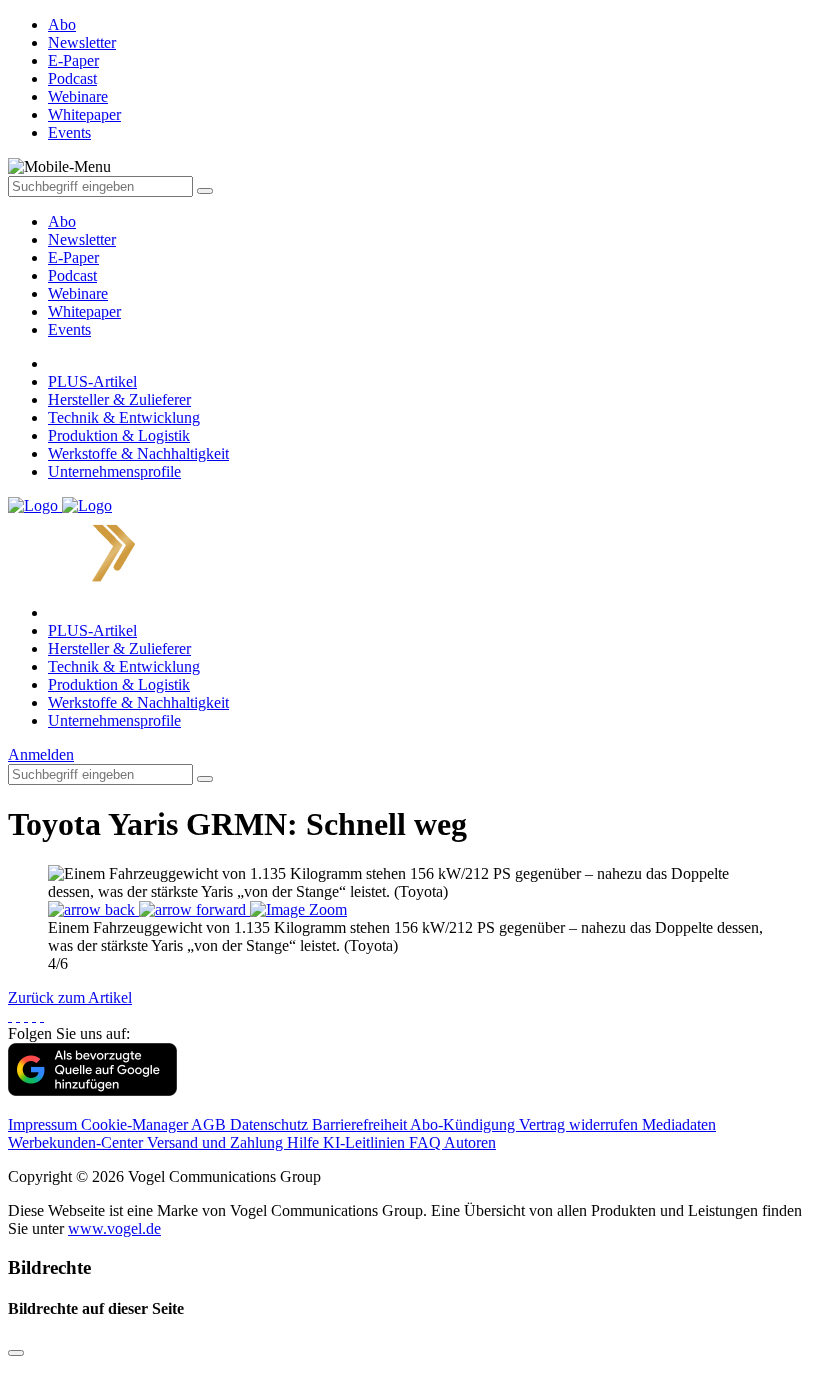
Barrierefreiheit (361, 1124)
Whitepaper (84, 311)
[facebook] (10, 1015)
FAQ (426, 1142)
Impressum (44, 1124)
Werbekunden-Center (77, 1142)
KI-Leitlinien (366, 1142)
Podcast (72, 275)
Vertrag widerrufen (580, 1124)
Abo (62, 221)
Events (69, 329)
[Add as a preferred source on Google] (92, 1090)
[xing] (26, 1015)
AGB (210, 1124)
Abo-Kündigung (464, 1124)
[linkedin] (34, 1015)
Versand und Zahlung (217, 1142)
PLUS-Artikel (92, 381)
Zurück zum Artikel (70, 997)
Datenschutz (271, 1124)
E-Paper (73, 257)
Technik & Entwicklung (124, 417)
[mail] (42, 1015)
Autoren (470, 1142)
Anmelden (41, 754)
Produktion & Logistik (119, 435)
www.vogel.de (114, 1228)
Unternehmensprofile (114, 471)
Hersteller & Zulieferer (119, 399)
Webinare (78, 293)
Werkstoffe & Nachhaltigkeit (138, 453)
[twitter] (18, 1015)
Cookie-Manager (136, 1124)
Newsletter (82, 239)
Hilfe (305, 1142)
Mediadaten (679, 1124)
